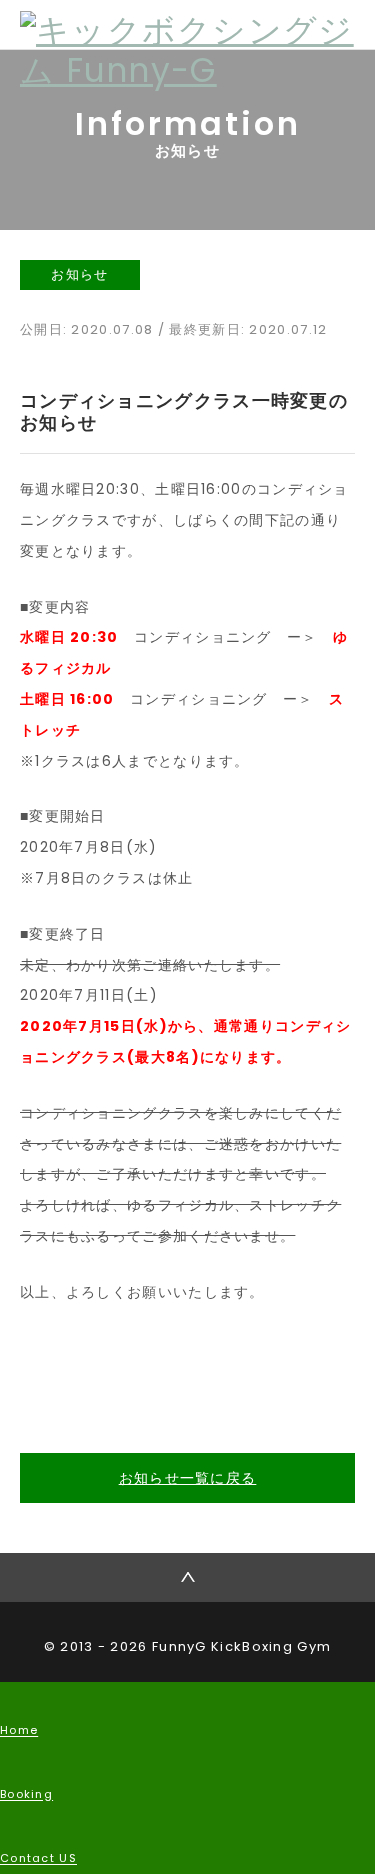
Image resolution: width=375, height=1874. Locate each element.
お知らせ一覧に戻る (188, 1478)
